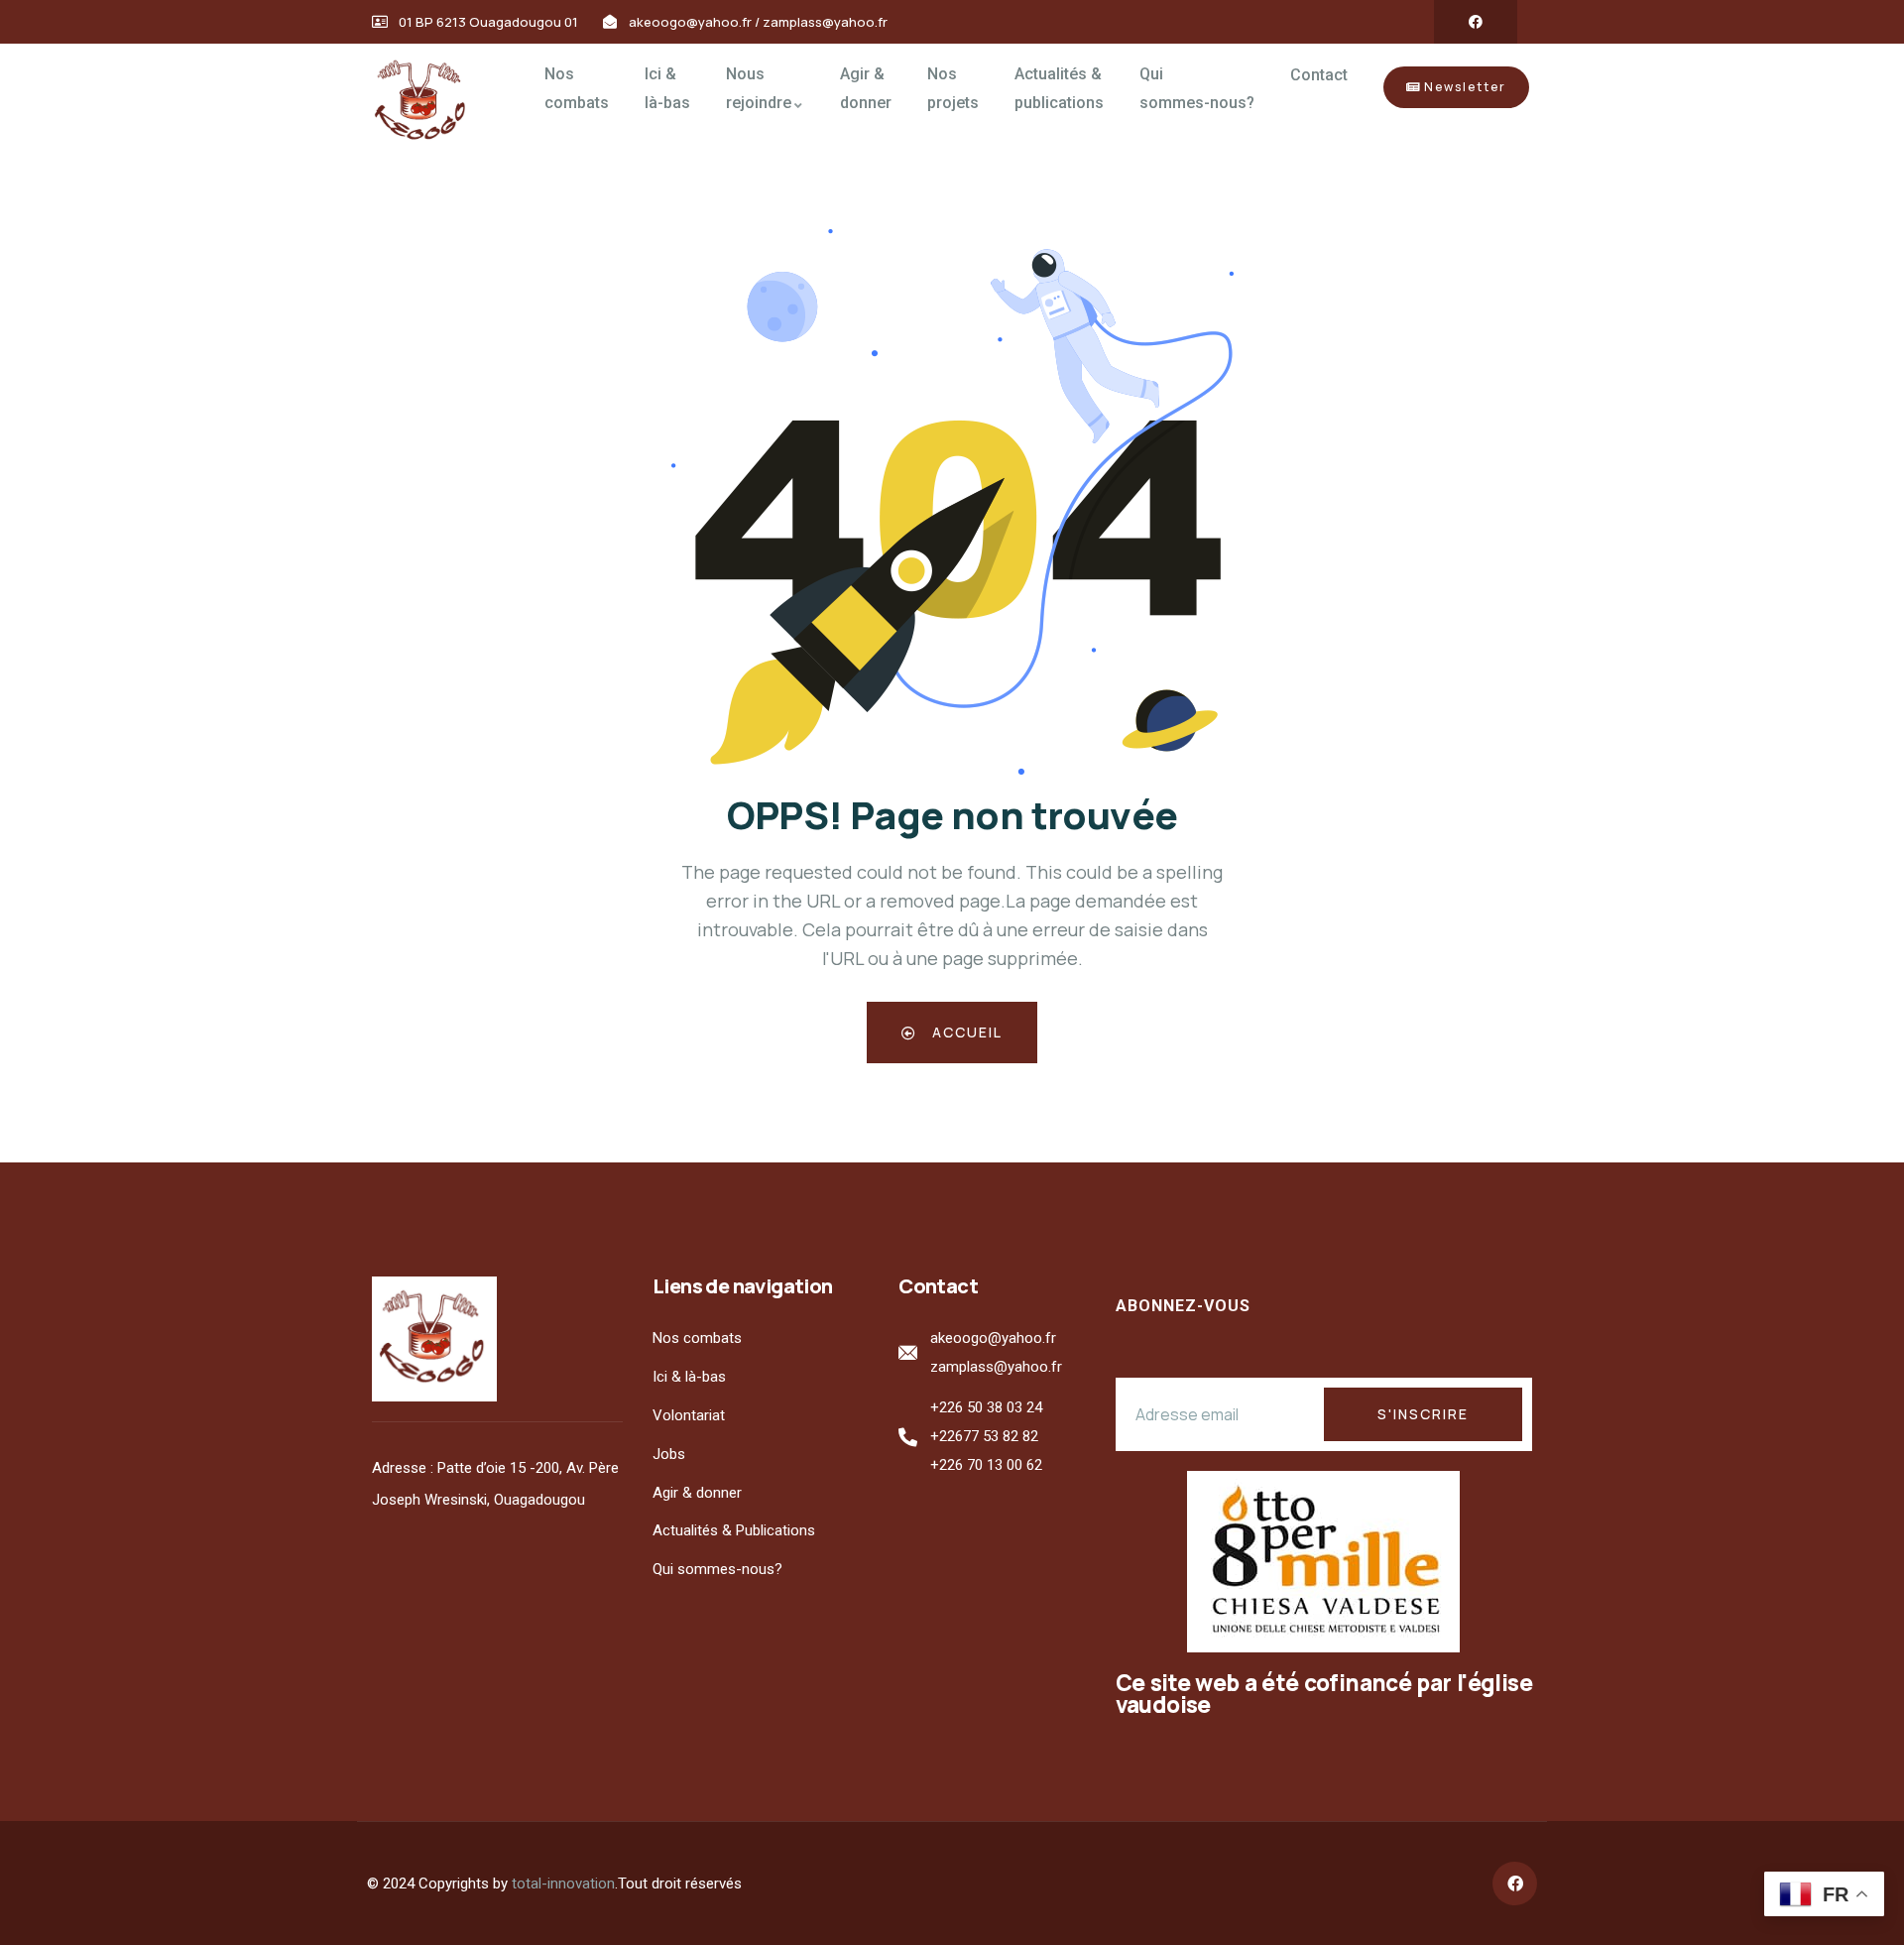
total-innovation (563, 1884)
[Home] (427, 102)
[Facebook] (1476, 22)
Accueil (965, 1032)
